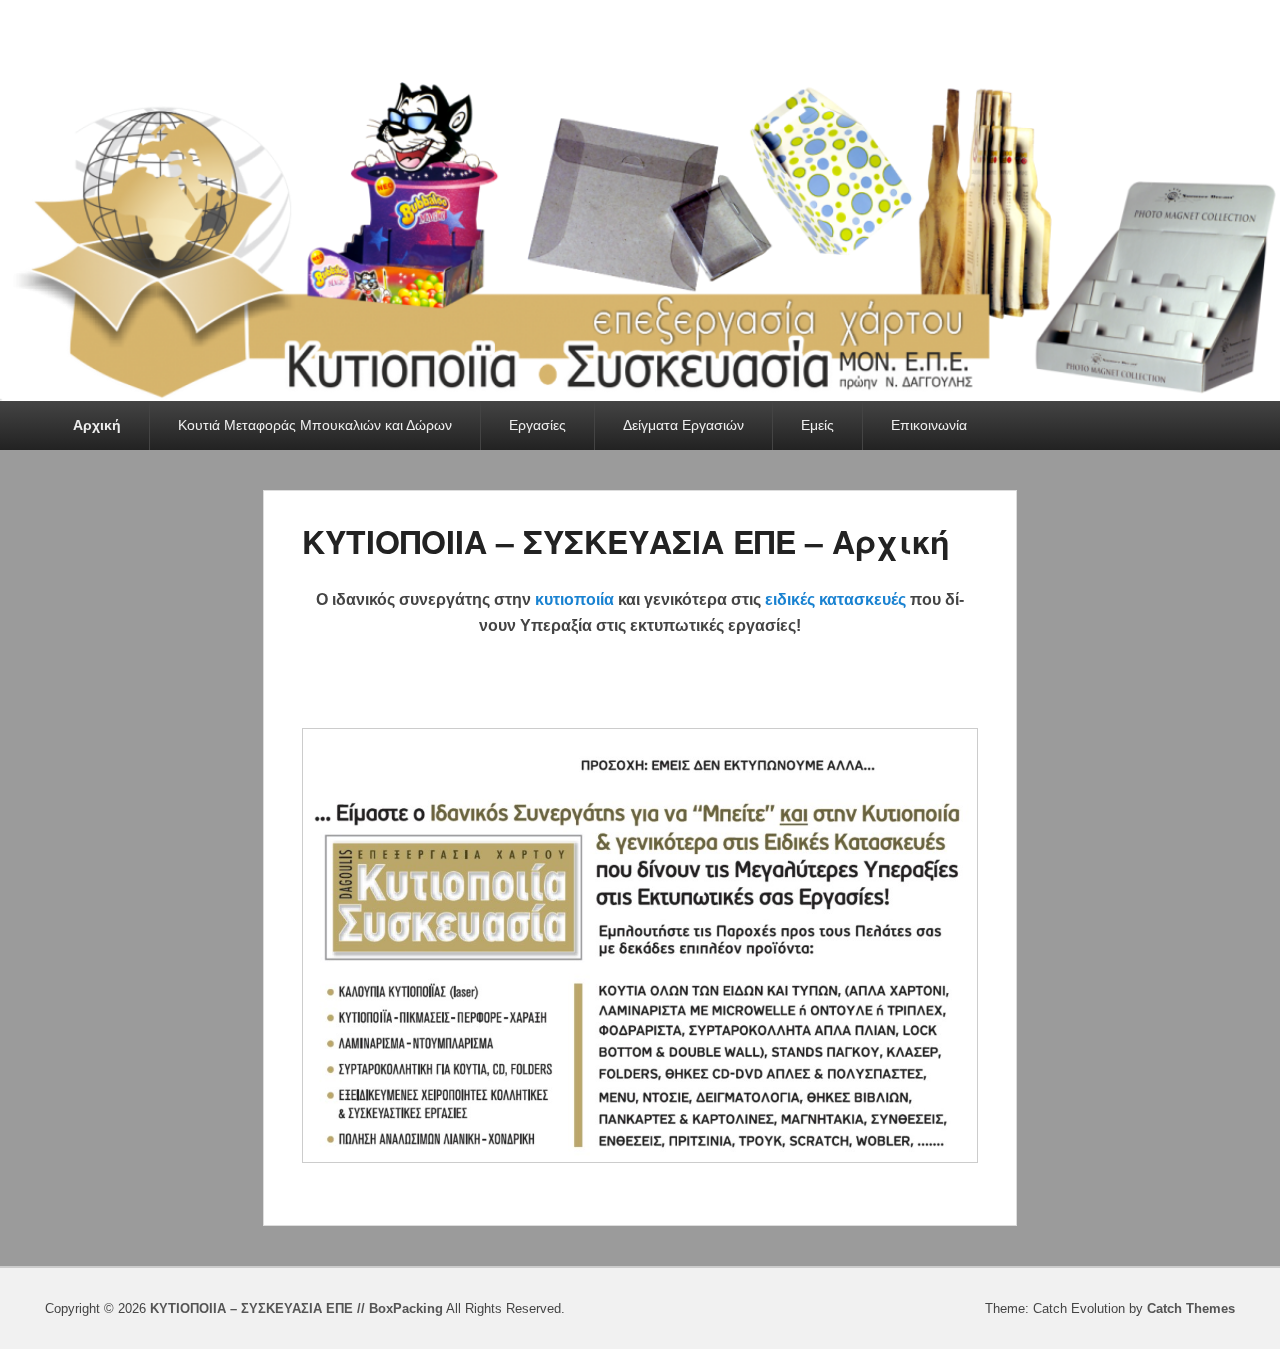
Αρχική (97, 425)
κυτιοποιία (574, 599)
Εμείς (817, 425)
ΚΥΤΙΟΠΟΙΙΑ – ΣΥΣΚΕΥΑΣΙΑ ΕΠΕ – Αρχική (626, 541)
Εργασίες (537, 425)
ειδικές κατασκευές (835, 599)
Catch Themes (1191, 1308)
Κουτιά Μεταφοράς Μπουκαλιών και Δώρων (315, 425)
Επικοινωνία (929, 425)
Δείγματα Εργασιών (683, 425)
